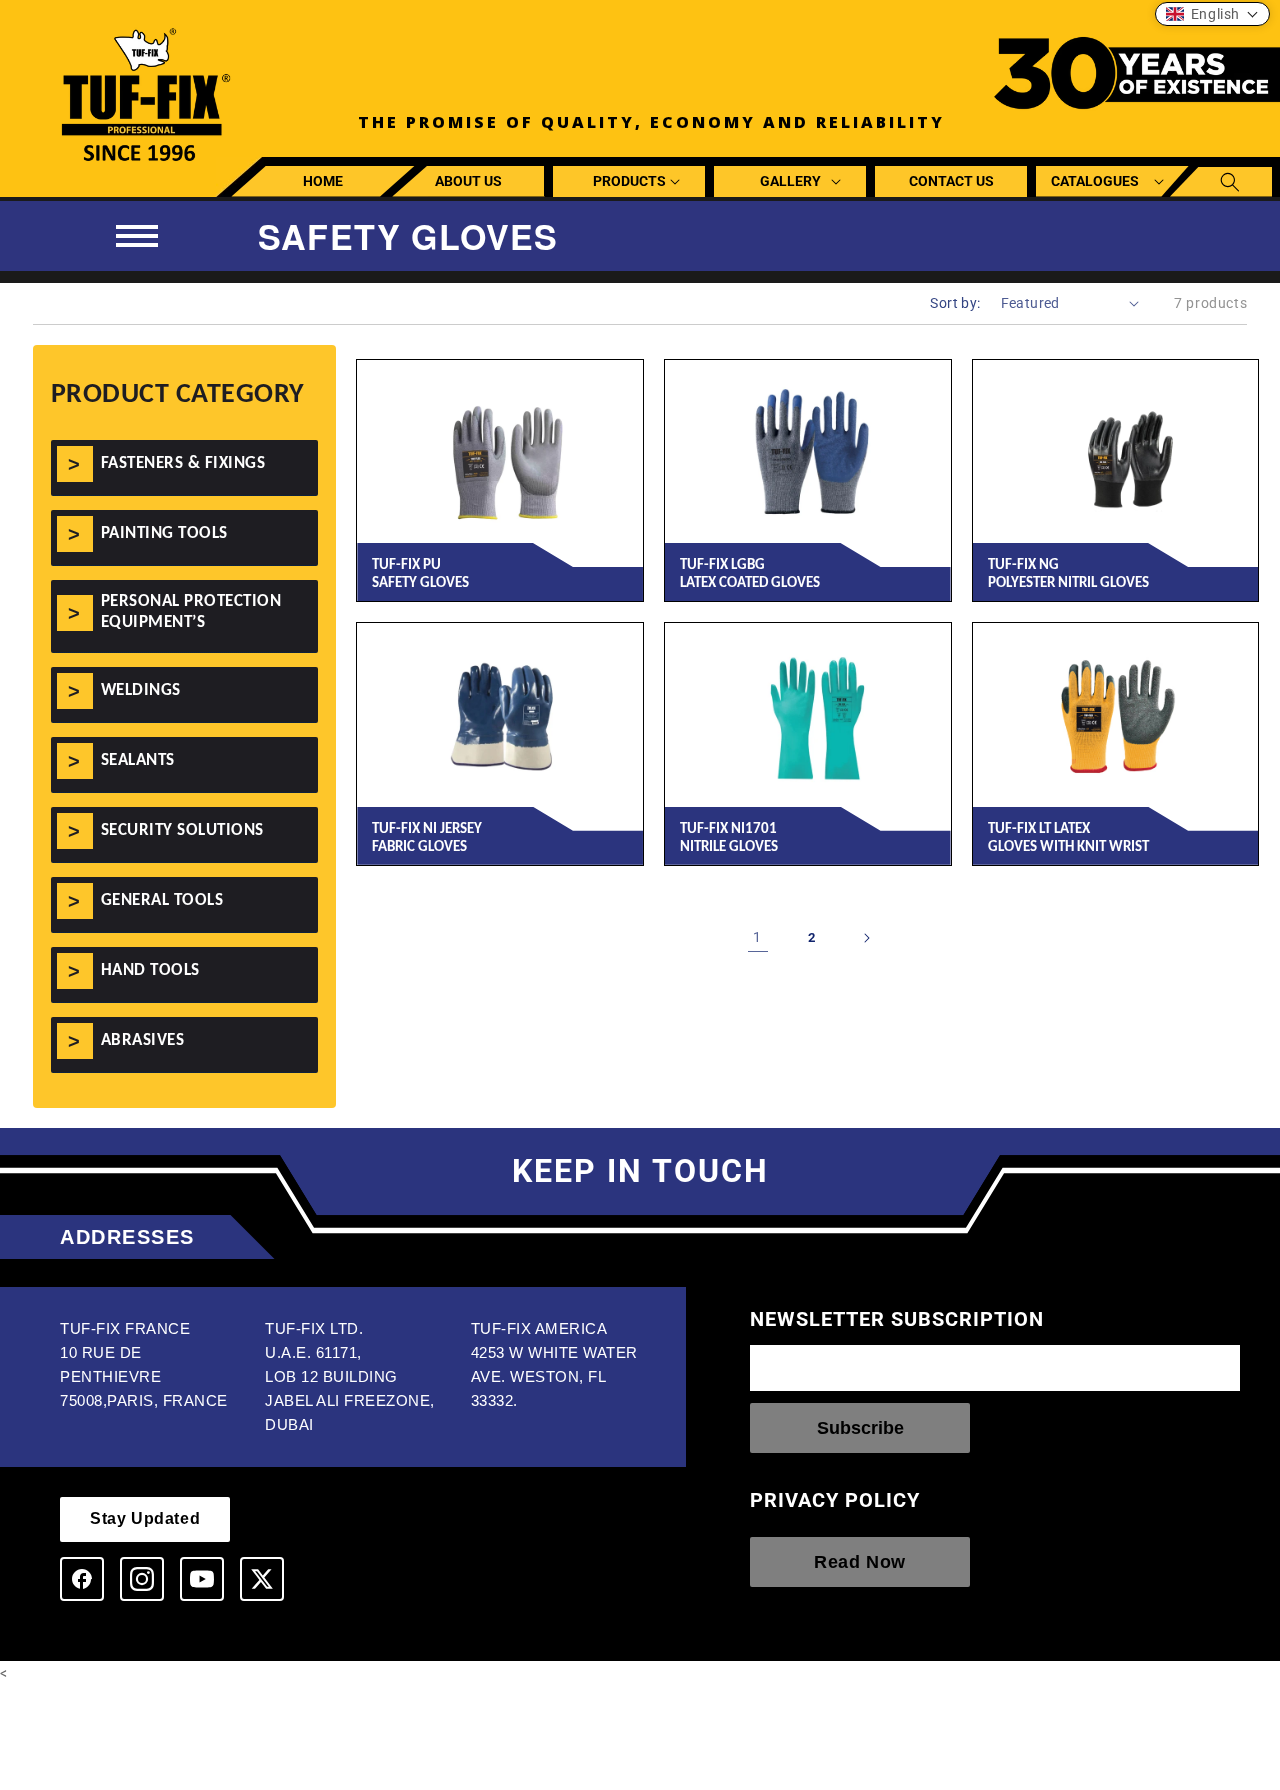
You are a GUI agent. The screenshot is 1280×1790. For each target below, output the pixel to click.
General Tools (162, 900)
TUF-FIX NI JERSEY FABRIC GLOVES (427, 838)
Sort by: (955, 303)
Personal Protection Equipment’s (191, 611)
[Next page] (866, 938)
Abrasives (143, 1040)
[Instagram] (142, 1579)
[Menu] (137, 236)
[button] (629, 181)
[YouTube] (202, 1579)
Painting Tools (164, 533)
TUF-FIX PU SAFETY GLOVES (420, 574)
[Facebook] (82, 1579)
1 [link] (757, 937)
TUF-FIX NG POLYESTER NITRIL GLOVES (1068, 574)
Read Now (860, 1562)
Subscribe (860, 1428)
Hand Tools (150, 970)
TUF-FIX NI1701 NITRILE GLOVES (729, 838)
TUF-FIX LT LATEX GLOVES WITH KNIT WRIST (1068, 838)
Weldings (141, 690)
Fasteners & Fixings (183, 463)
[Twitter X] (262, 1579)
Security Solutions (182, 830)
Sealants (138, 760)
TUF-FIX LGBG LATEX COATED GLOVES (750, 574)
